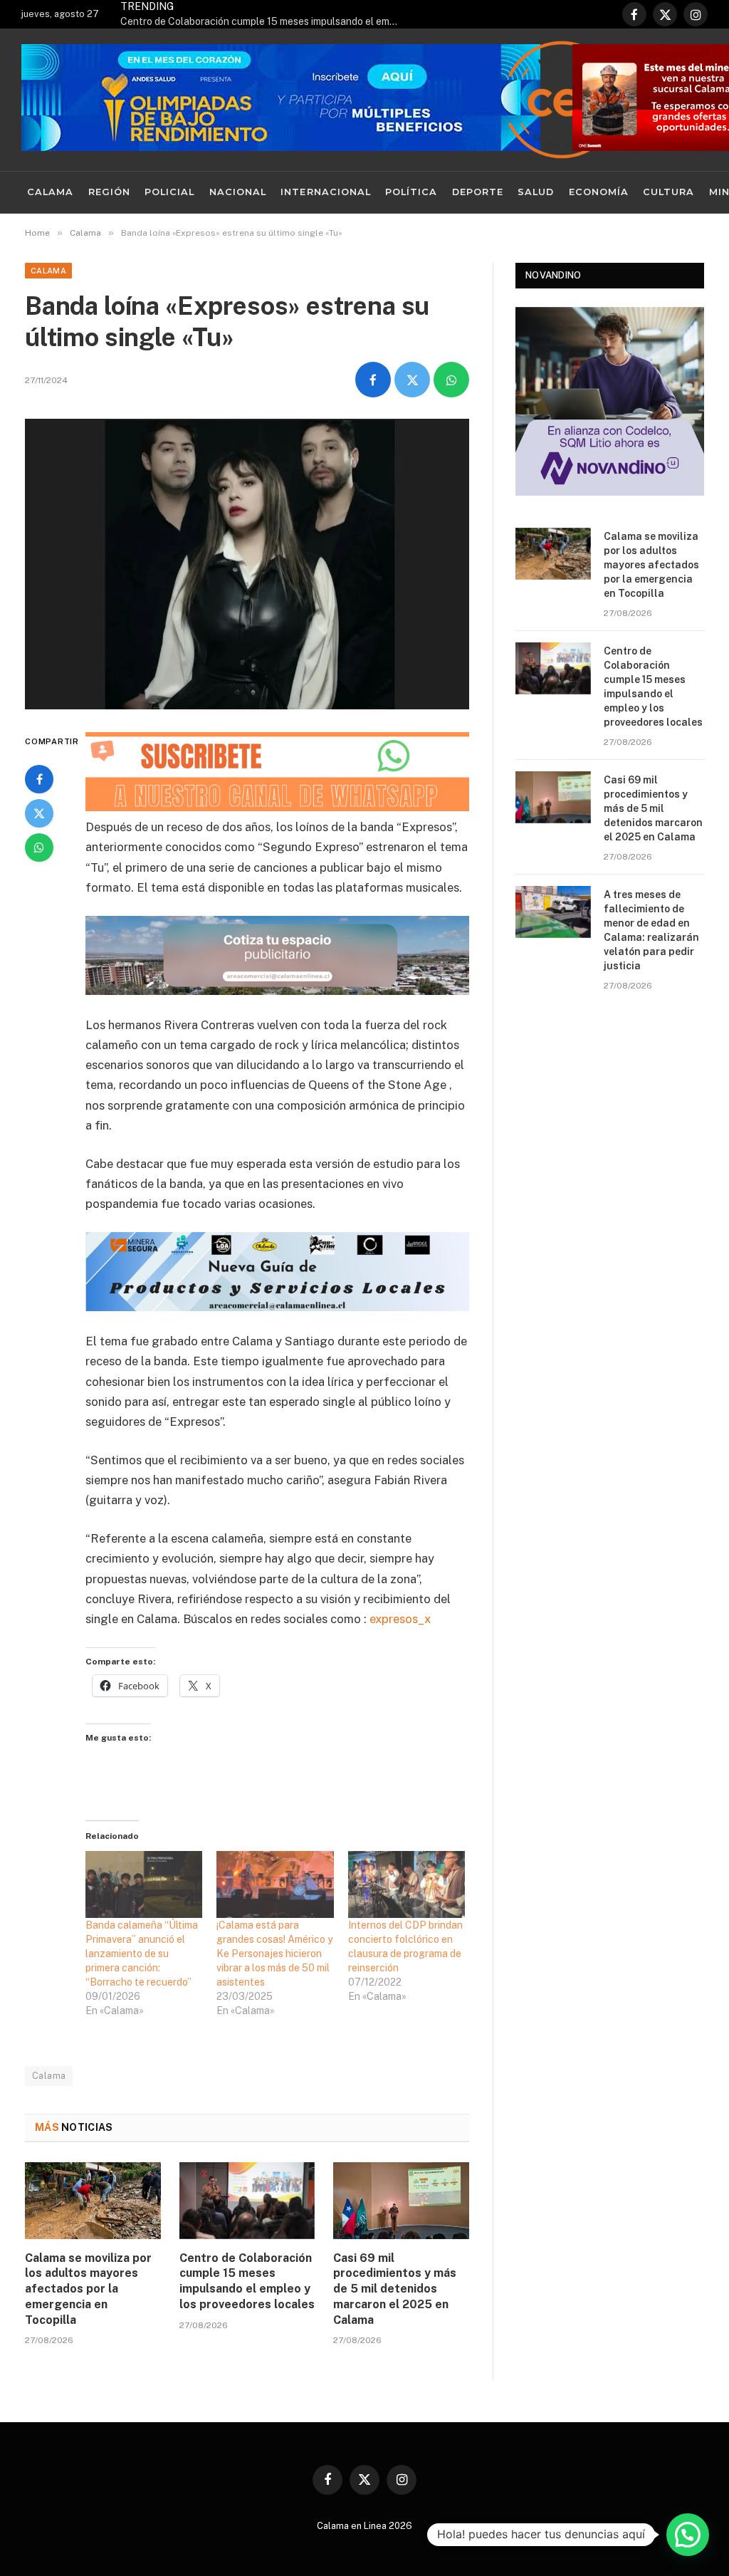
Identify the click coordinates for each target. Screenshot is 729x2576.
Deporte (478, 192)
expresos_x (400, 1619)
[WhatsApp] (39, 848)
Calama (50, 192)
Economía (599, 192)
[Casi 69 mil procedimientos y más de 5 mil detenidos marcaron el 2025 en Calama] (401, 2200)
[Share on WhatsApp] (451, 380)
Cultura (668, 192)
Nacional (238, 192)
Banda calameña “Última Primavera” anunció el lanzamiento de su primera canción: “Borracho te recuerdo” (142, 1954)
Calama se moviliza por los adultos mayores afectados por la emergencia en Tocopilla (88, 2289)
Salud (536, 192)
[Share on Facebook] (373, 380)
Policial (169, 192)
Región (109, 192)
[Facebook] (39, 779)
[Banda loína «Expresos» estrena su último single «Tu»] (247, 564)
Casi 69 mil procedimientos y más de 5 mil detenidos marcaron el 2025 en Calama (395, 2289)
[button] (688, 2535)
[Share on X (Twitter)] (412, 380)
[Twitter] (39, 813)
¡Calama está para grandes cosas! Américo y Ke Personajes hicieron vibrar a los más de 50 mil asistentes (274, 1954)
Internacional (325, 192)
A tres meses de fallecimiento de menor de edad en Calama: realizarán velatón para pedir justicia (651, 930)
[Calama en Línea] (562, 100)
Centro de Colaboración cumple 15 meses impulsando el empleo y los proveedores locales (263, 21)
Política (411, 192)
